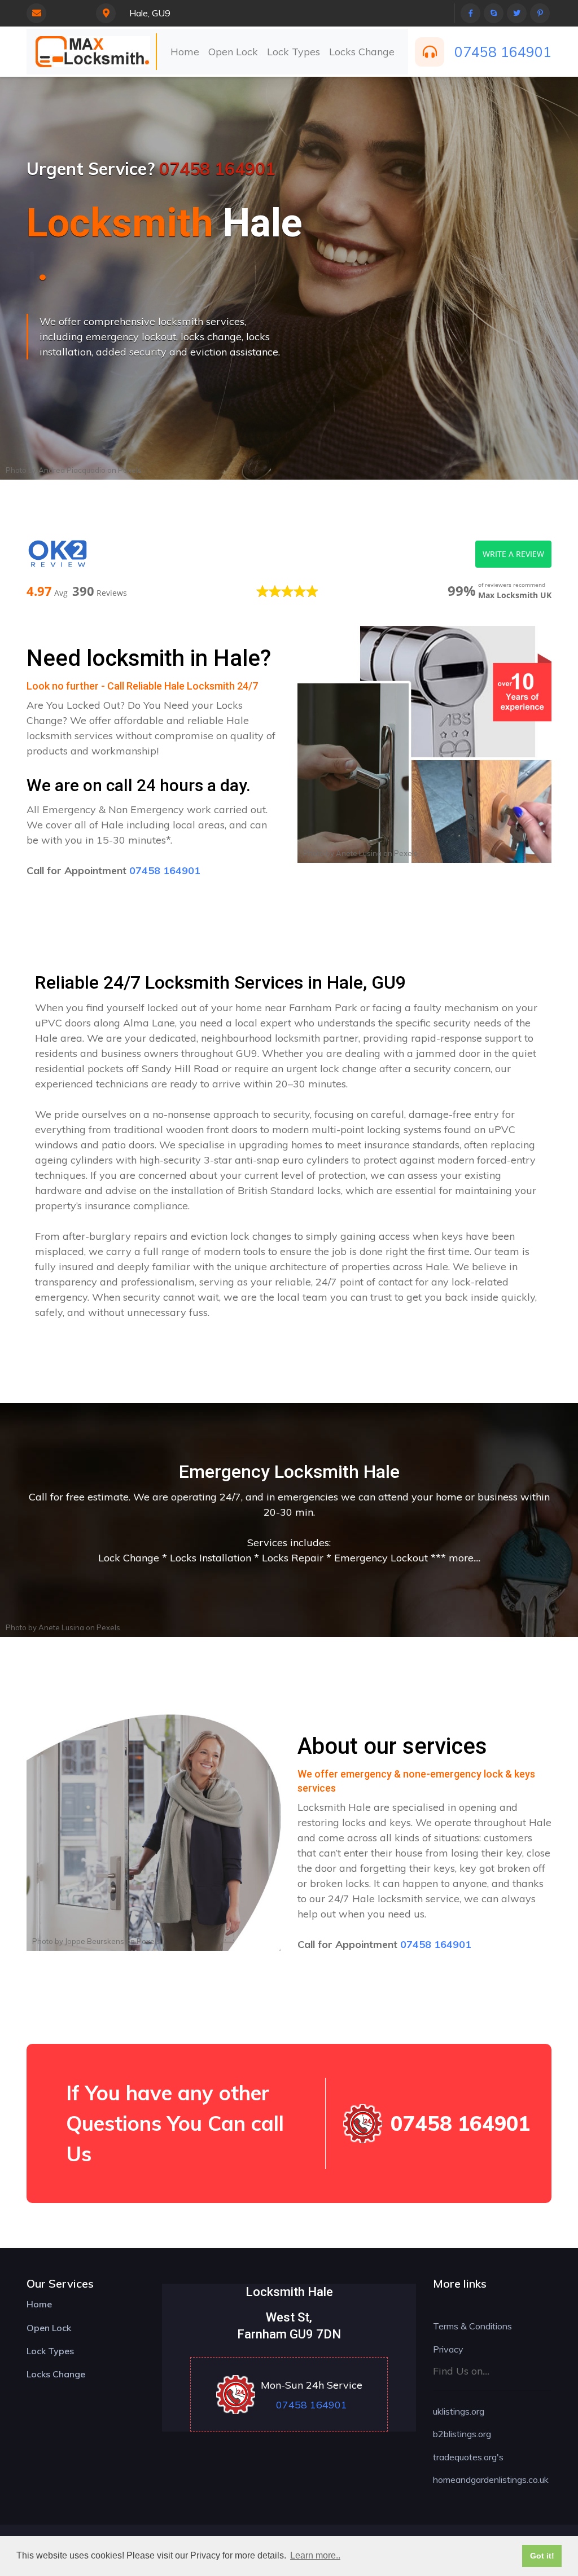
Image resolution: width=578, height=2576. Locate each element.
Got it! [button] (542, 2556)
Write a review (513, 554)
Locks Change (362, 52)
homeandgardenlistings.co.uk (491, 2480)
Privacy (448, 2349)
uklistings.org (459, 2411)
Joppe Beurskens (95, 1941)
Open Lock (233, 52)
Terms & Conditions (472, 2326)
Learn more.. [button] (315, 2555)
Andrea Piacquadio (72, 470)
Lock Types (294, 52)
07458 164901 (503, 52)
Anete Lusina (359, 853)
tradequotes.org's (468, 2457)
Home (185, 52)
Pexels (130, 470)
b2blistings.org (462, 2434)
